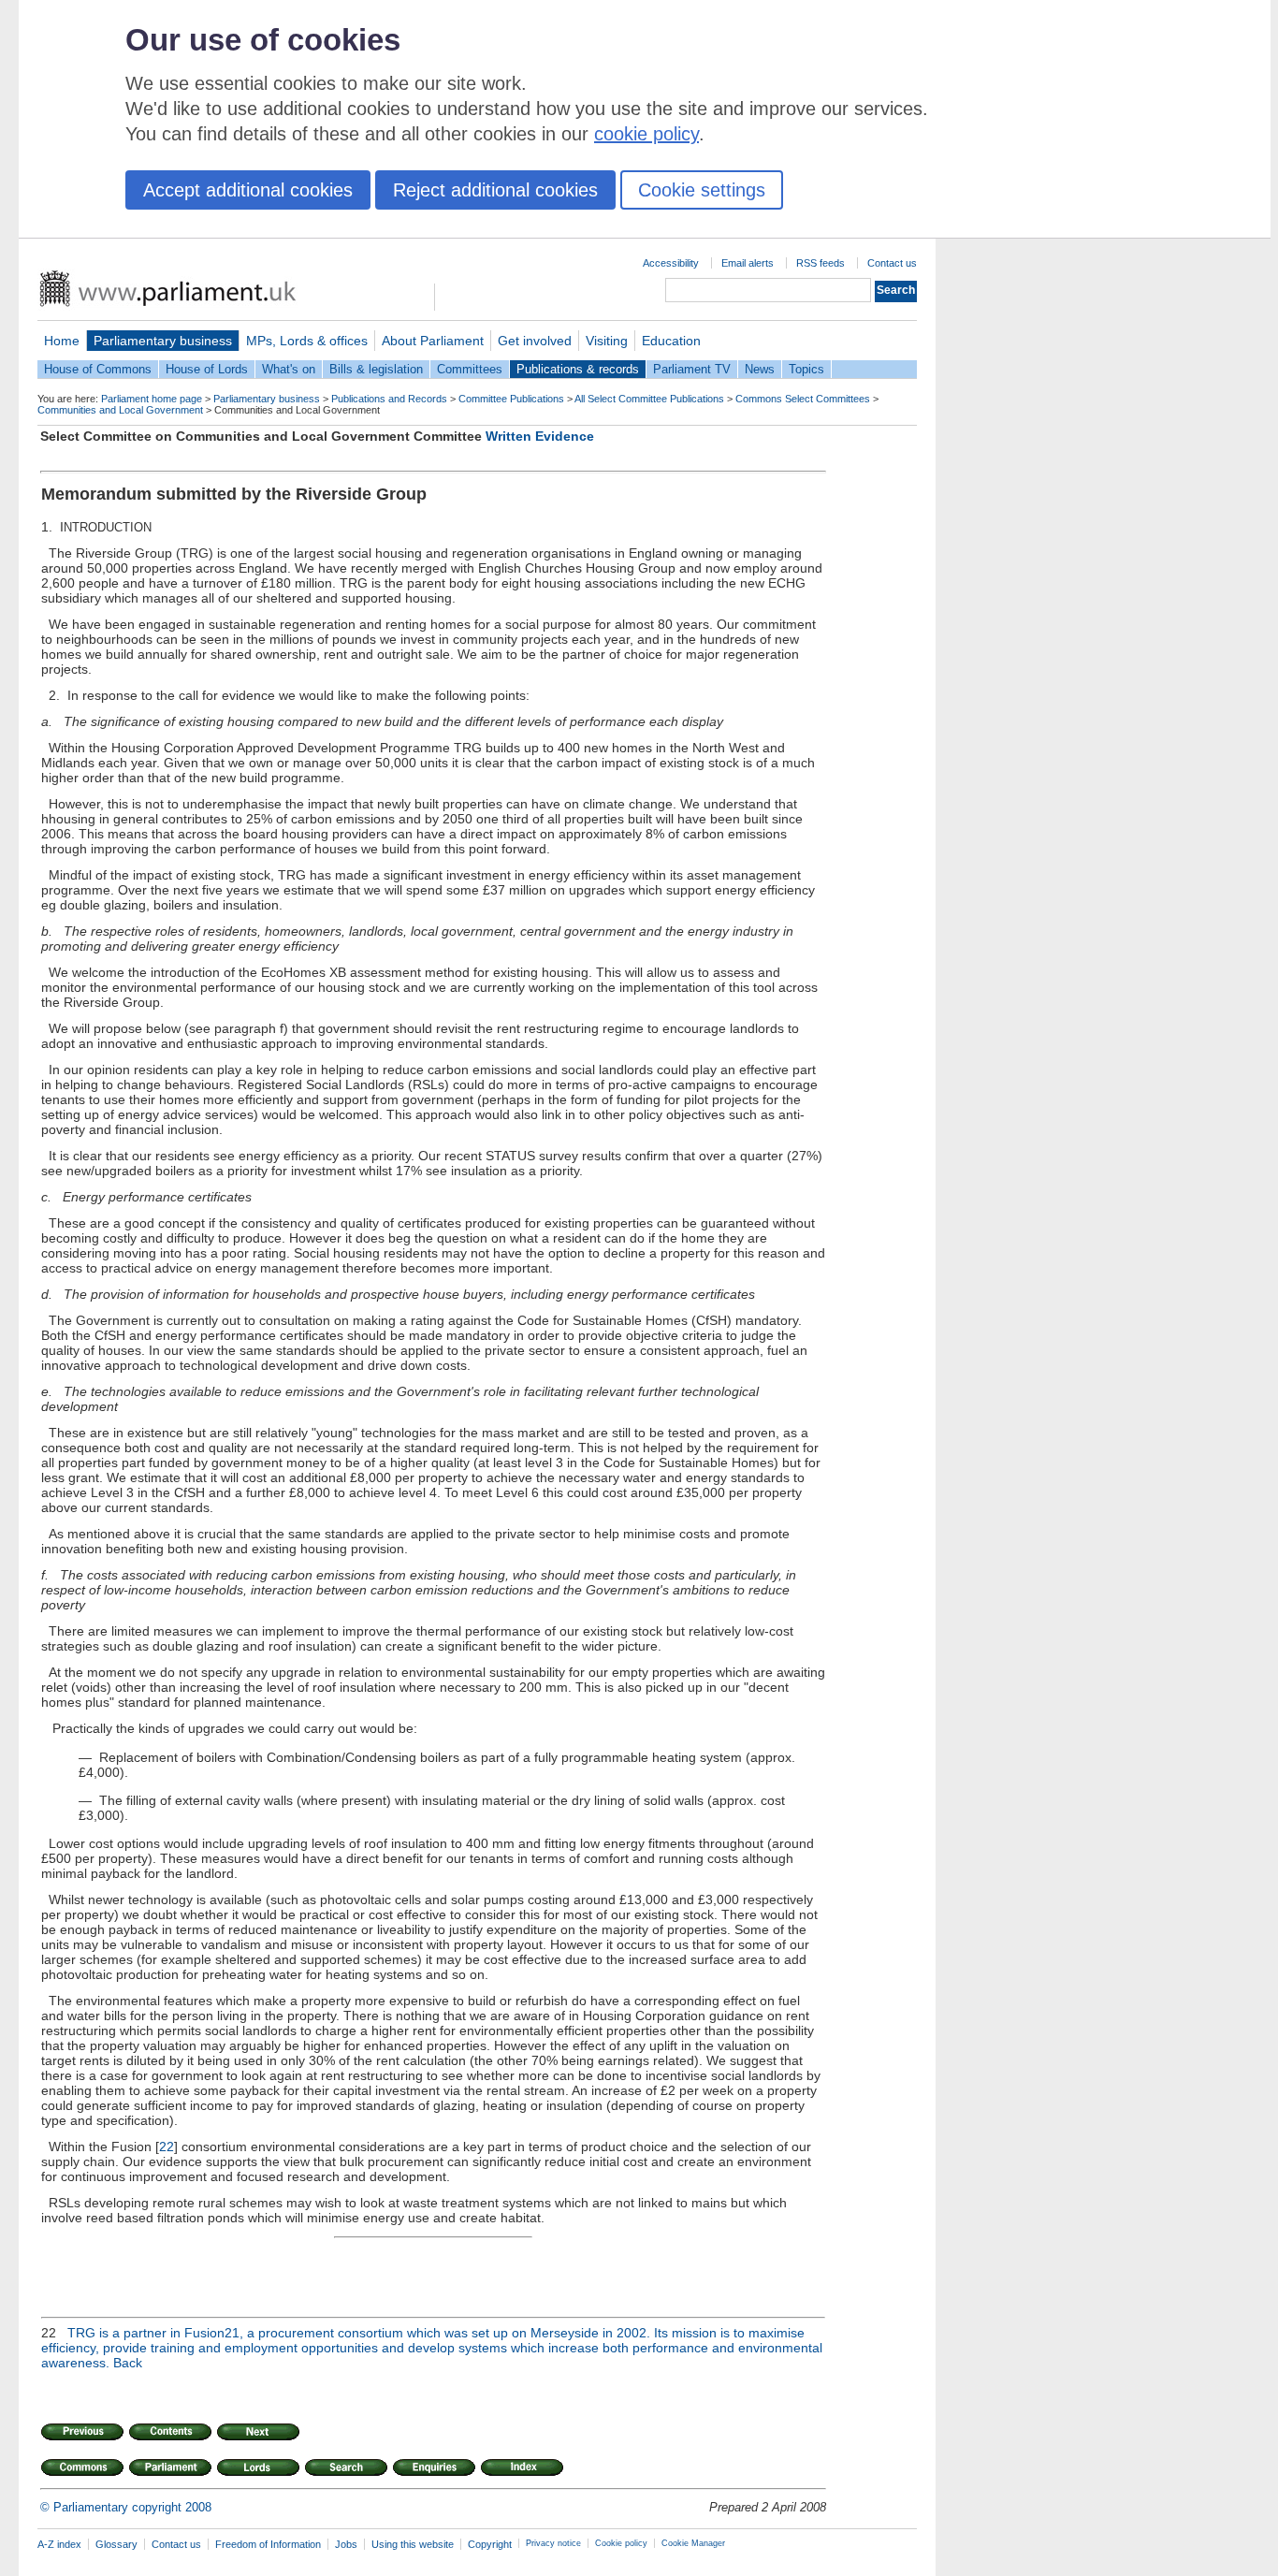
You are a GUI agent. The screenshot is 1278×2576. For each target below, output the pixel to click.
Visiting (607, 341)
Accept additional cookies (248, 190)
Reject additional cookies (495, 190)
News (760, 369)
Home (62, 341)
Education (671, 341)
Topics (806, 369)
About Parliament (433, 341)
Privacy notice (553, 2543)
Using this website (413, 2544)
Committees (470, 369)
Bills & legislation (376, 369)
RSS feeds (821, 263)
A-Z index (59, 2544)
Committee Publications (511, 399)
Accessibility (671, 263)
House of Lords (207, 369)
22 (167, 2147)
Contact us (892, 263)
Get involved (535, 341)
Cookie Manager (693, 2543)
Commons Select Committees (803, 399)
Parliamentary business (163, 341)
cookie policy (646, 134)
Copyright (490, 2544)
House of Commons (98, 369)
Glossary (116, 2544)
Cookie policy (621, 2543)
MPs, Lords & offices (307, 341)
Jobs (346, 2544)
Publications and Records (389, 399)
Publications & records (578, 369)
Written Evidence (540, 436)
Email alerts (748, 263)
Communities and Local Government (120, 410)
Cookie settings (702, 190)
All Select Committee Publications (649, 399)
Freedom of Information (268, 2544)
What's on (289, 369)
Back (128, 2363)
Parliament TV (692, 369)
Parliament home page (152, 399)
